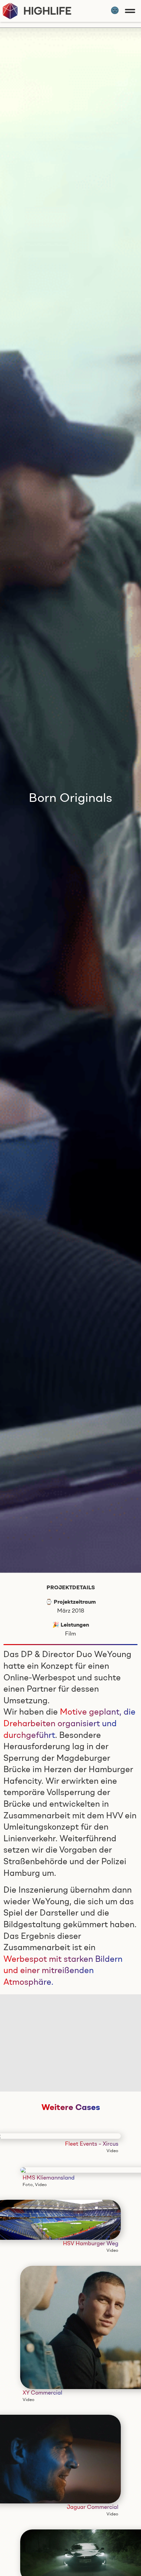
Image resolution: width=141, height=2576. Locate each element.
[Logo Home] (37, 11)
